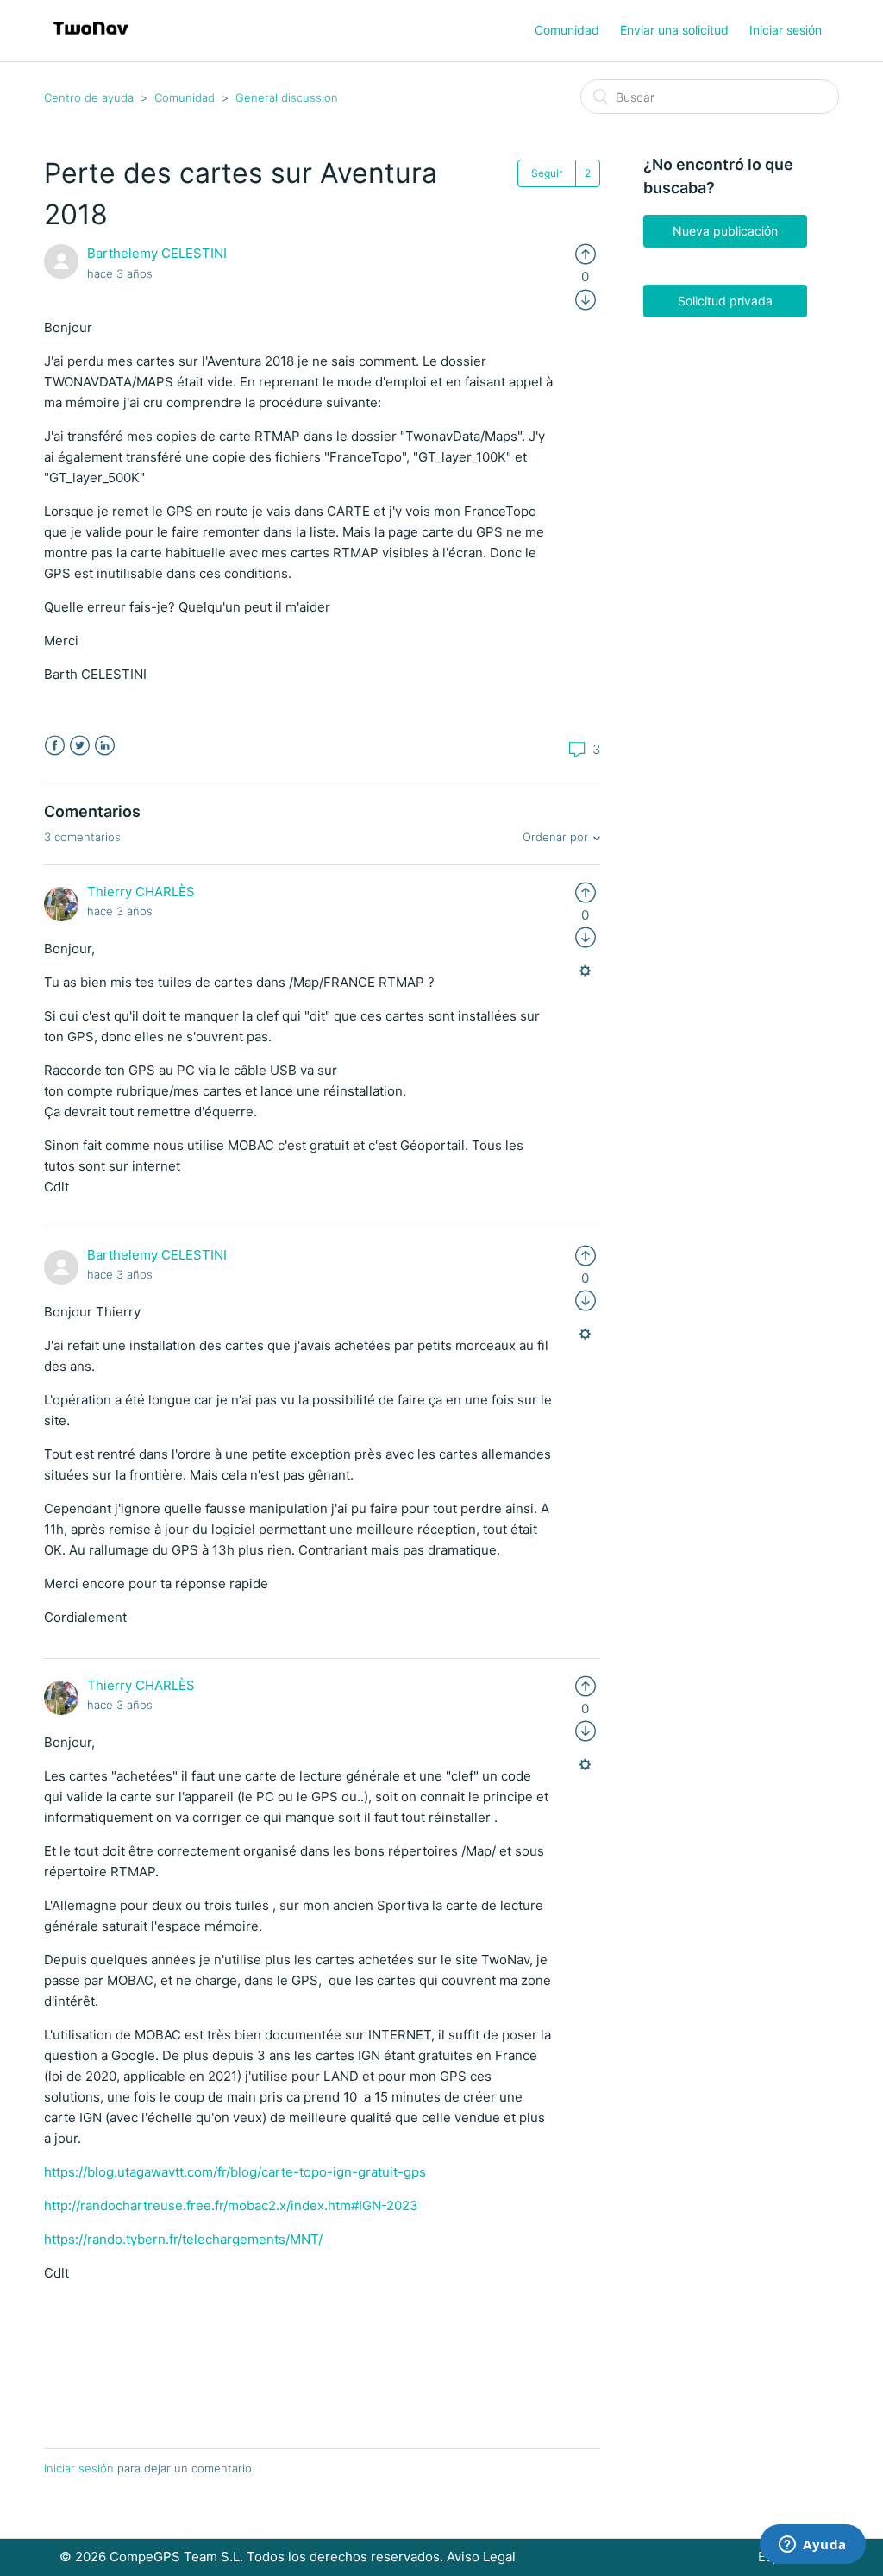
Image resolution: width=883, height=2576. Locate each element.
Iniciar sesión (79, 2468)
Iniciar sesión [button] (786, 30)
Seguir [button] (547, 173)
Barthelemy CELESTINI (157, 253)
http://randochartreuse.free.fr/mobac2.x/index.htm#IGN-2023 (231, 2205)
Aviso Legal (481, 2557)
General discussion (287, 97)
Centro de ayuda (89, 97)
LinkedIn (105, 746)
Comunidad (567, 30)
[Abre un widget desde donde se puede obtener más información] (813, 2546)
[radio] (586, 253)
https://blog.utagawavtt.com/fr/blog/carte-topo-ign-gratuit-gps (235, 2172)
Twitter (80, 746)
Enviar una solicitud (674, 30)
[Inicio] (91, 39)
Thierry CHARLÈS (141, 892)
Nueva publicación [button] (725, 231)
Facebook (55, 746)
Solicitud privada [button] (725, 301)
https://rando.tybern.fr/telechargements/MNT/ (183, 2239)
